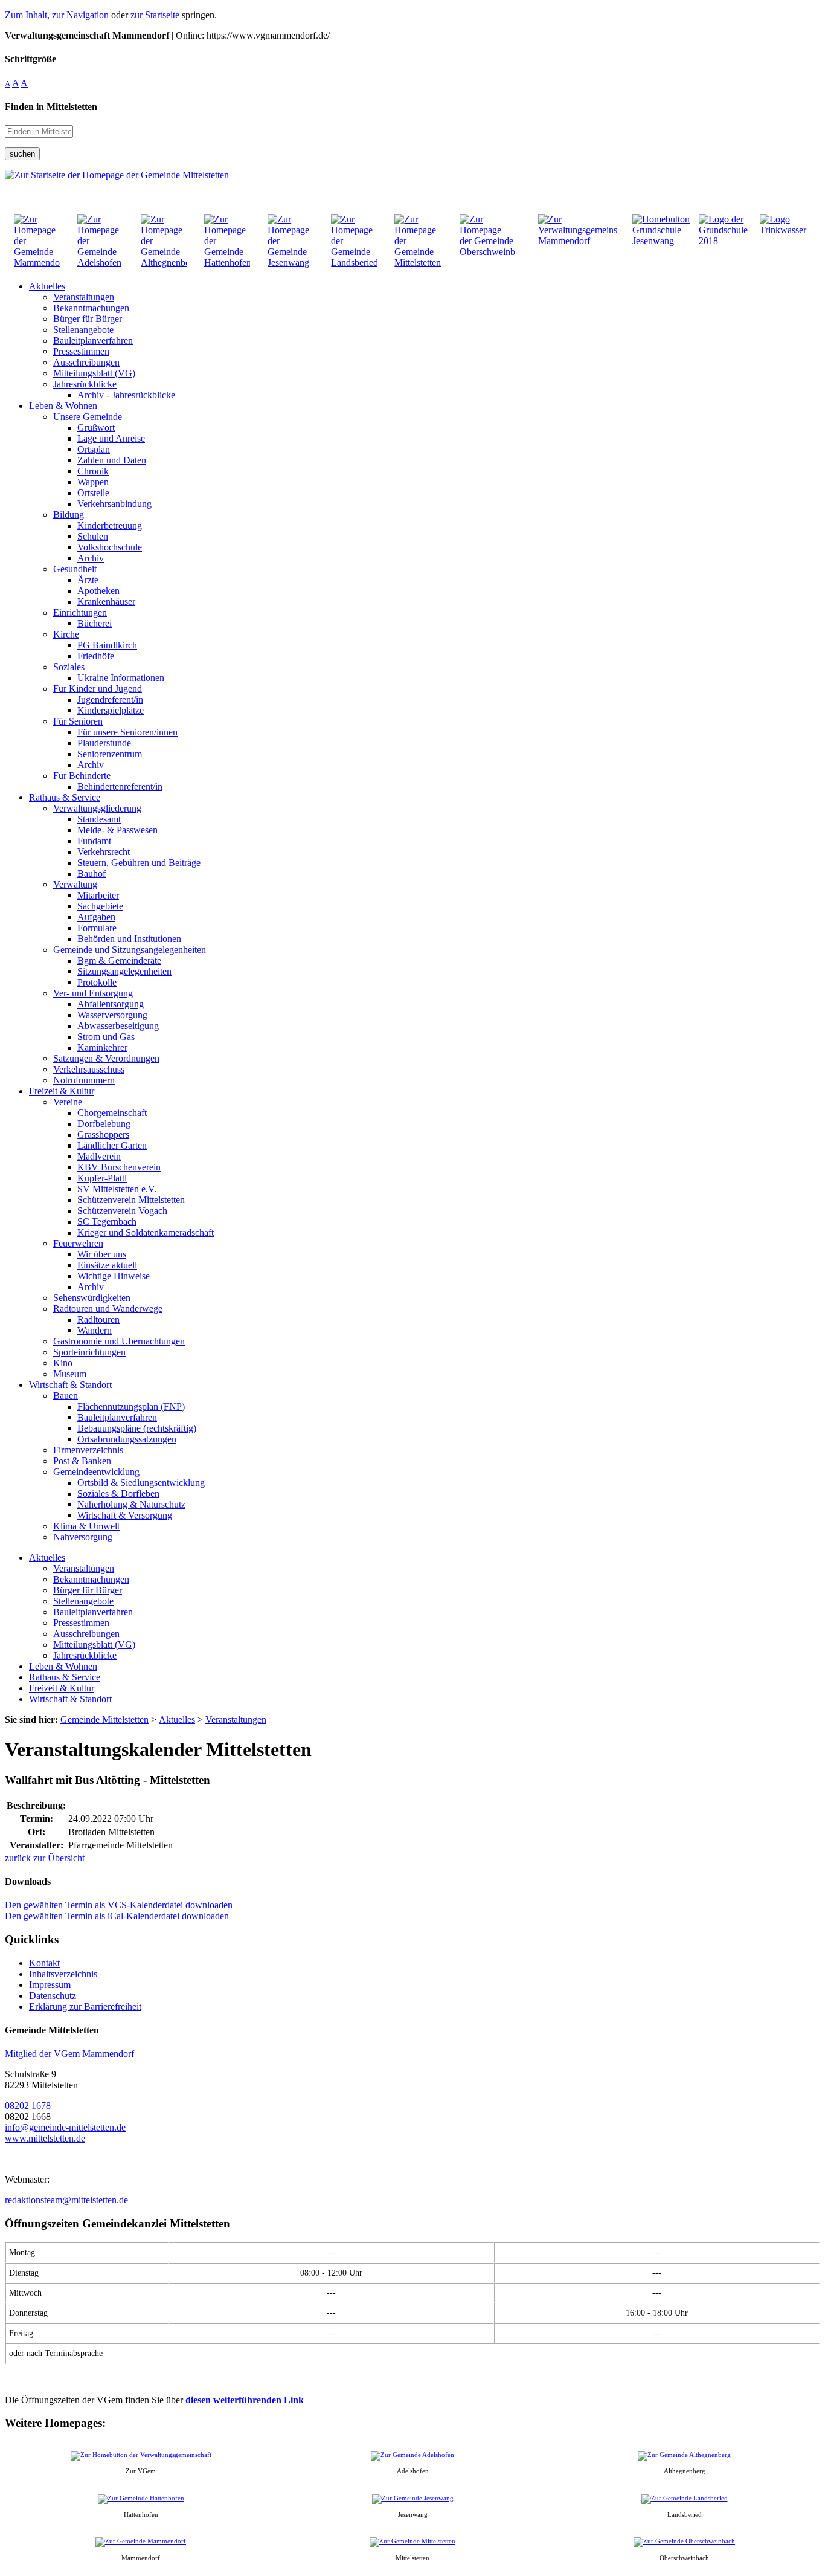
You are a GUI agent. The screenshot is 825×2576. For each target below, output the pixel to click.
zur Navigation (80, 15)
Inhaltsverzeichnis (63, 1974)
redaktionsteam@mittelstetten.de (66, 2200)
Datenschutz (53, 1996)
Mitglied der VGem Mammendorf (69, 2054)
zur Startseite (155, 15)
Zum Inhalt (26, 15)
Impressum (50, 1985)
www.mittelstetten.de (45, 2138)
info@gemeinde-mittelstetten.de (65, 2127)
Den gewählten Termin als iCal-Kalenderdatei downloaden (117, 1916)
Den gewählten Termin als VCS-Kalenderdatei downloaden (119, 1905)
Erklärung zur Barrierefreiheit (85, 2006)
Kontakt (44, 1963)
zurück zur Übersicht (45, 1858)
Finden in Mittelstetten (51, 107)
